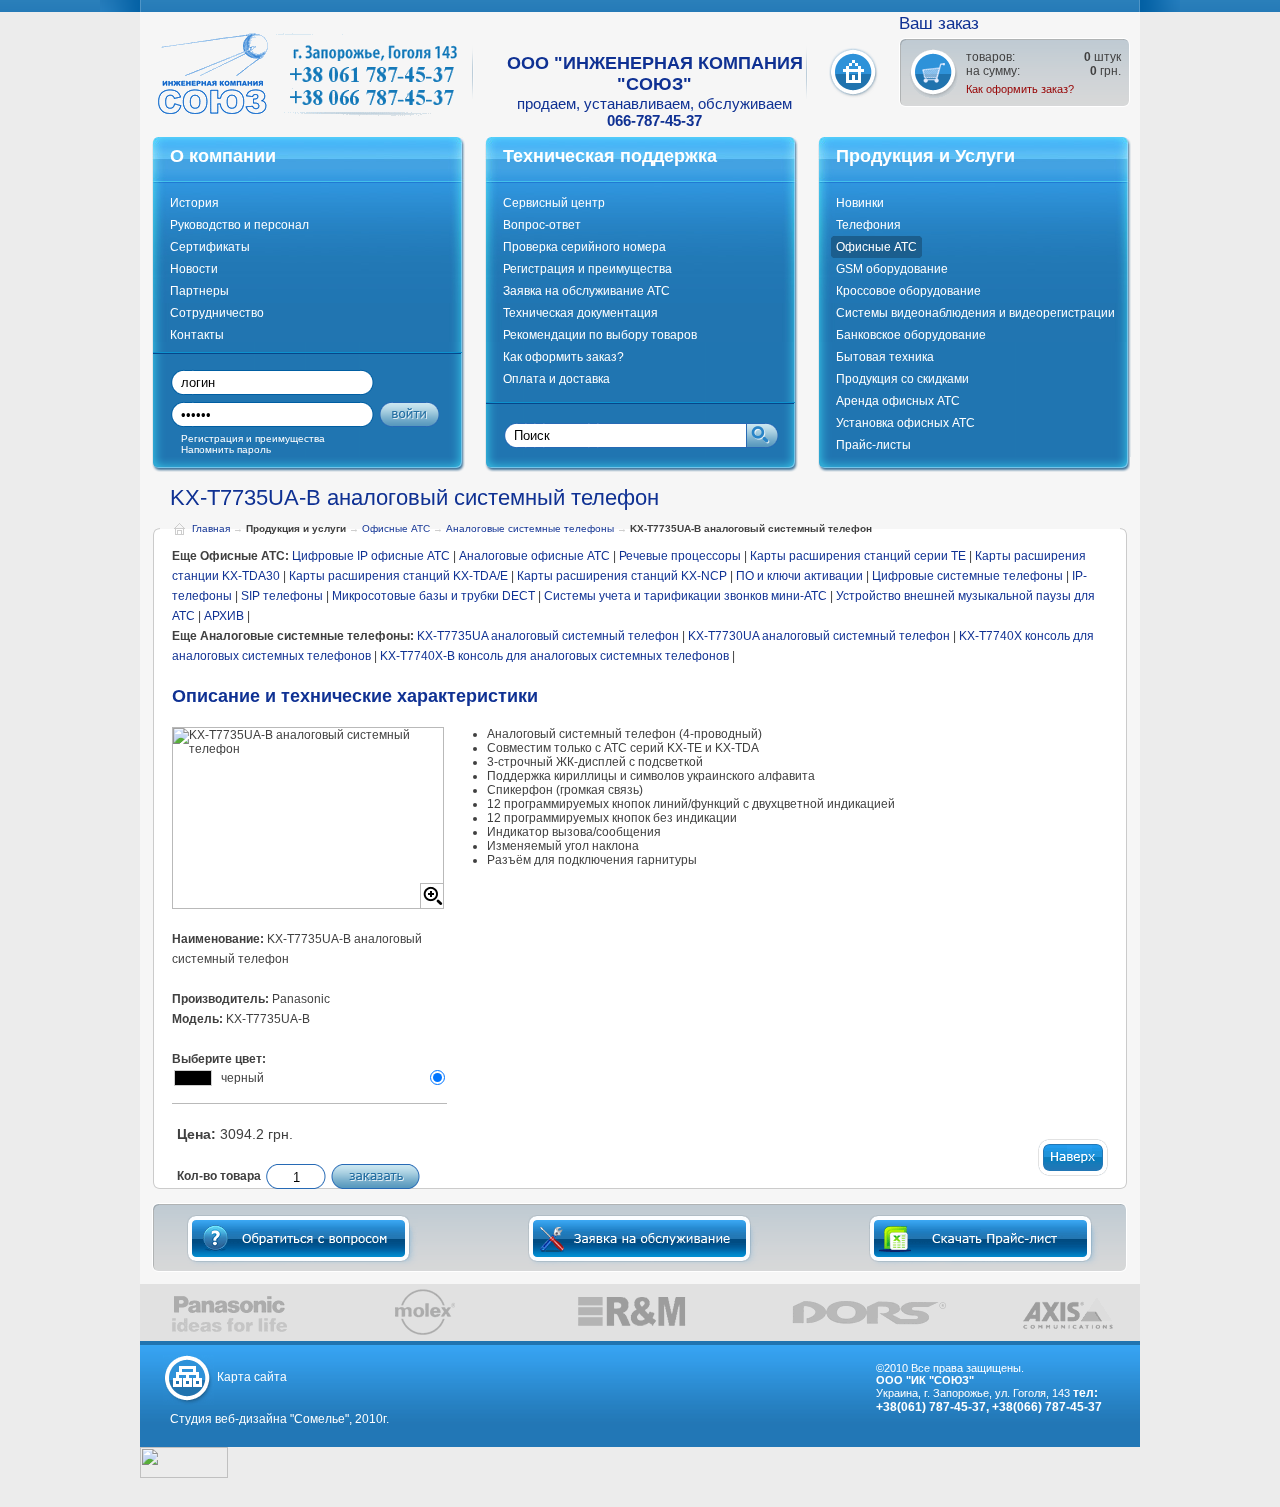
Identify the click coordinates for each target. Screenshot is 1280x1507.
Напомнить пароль (226, 449)
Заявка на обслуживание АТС (586, 291)
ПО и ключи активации (799, 576)
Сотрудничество (217, 313)
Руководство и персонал (239, 225)
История (194, 203)
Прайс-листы (873, 445)
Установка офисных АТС (905, 423)
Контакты (197, 335)
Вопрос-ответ (542, 225)
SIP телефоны (282, 596)
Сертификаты (210, 247)
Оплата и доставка (556, 379)
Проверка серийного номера (584, 247)
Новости (194, 269)
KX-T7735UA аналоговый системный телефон (548, 636)
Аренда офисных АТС (898, 401)
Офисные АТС (876, 247)
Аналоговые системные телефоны (530, 528)
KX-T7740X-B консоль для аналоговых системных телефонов (554, 656)
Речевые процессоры (680, 556)
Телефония (868, 225)
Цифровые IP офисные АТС (371, 556)
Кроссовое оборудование (908, 291)
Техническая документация (580, 313)
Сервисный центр (554, 203)
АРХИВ (224, 616)
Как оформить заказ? (1020, 89)
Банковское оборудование (911, 335)
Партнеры (199, 291)
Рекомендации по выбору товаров (600, 335)
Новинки (860, 203)
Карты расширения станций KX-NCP (622, 576)
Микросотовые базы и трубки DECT (433, 596)
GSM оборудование (892, 269)
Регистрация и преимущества (587, 269)
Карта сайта (252, 1377)
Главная (211, 528)
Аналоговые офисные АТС (534, 556)
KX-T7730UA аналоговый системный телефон (819, 636)
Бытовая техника (885, 357)
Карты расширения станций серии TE (858, 556)
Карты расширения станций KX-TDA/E (398, 576)
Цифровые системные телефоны (969, 576)
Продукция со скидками (902, 379)
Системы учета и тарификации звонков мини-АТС (685, 596)
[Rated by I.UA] (184, 1474)
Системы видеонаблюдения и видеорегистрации (975, 313)
